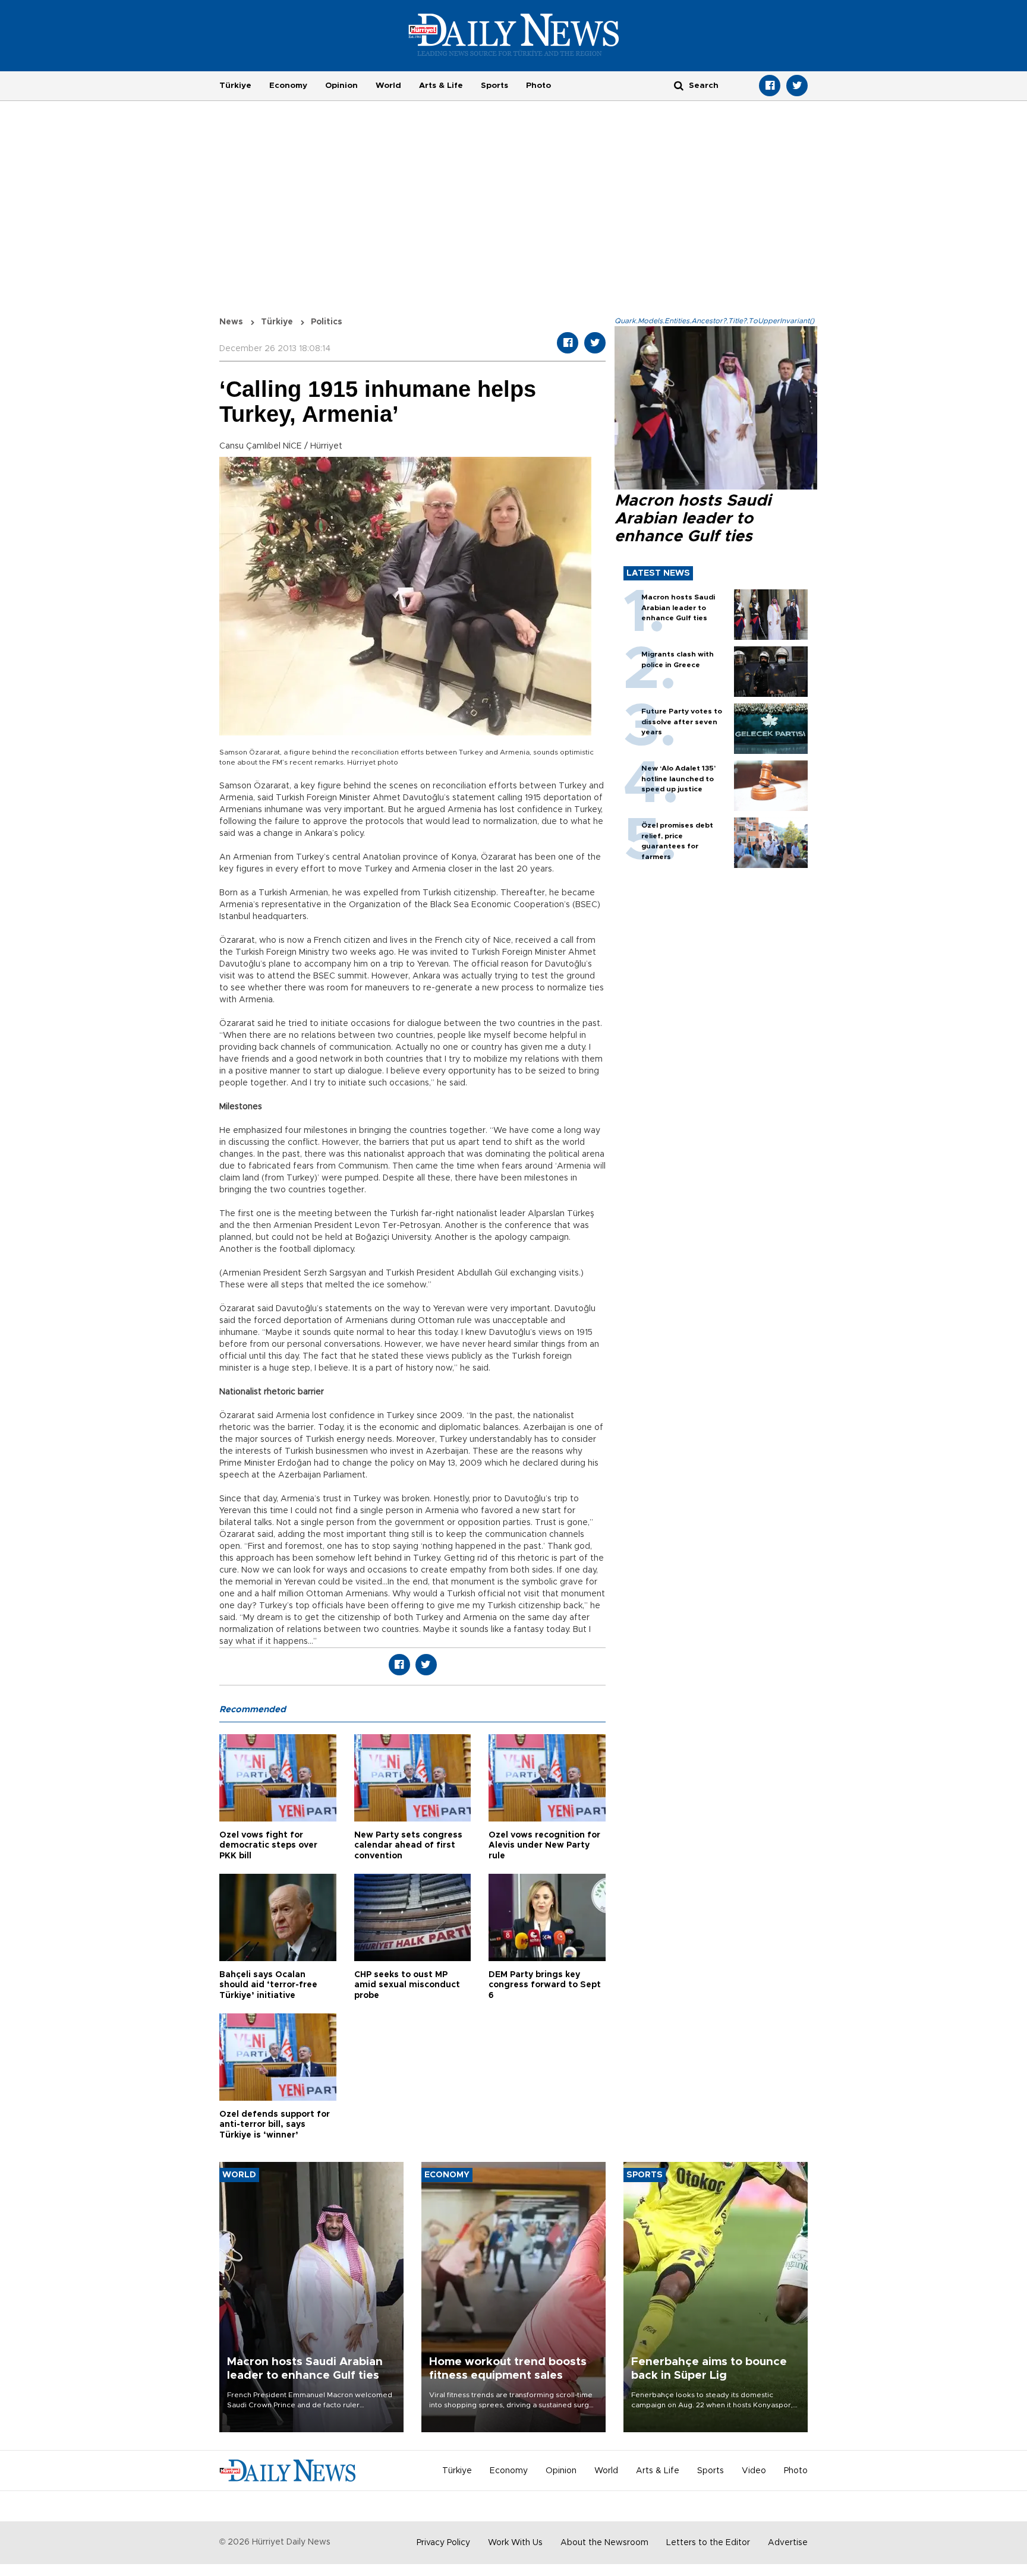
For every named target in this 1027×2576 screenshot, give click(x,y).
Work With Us (515, 2543)
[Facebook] (770, 86)
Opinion (341, 86)
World (388, 86)
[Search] (679, 85)
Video (754, 2471)
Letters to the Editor (708, 2543)
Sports (494, 86)
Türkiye (235, 86)
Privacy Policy (443, 2543)
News (231, 322)
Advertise (788, 2543)
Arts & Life (441, 86)
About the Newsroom (604, 2543)
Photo (538, 86)
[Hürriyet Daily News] (514, 34)
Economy (288, 86)
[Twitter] (797, 86)
